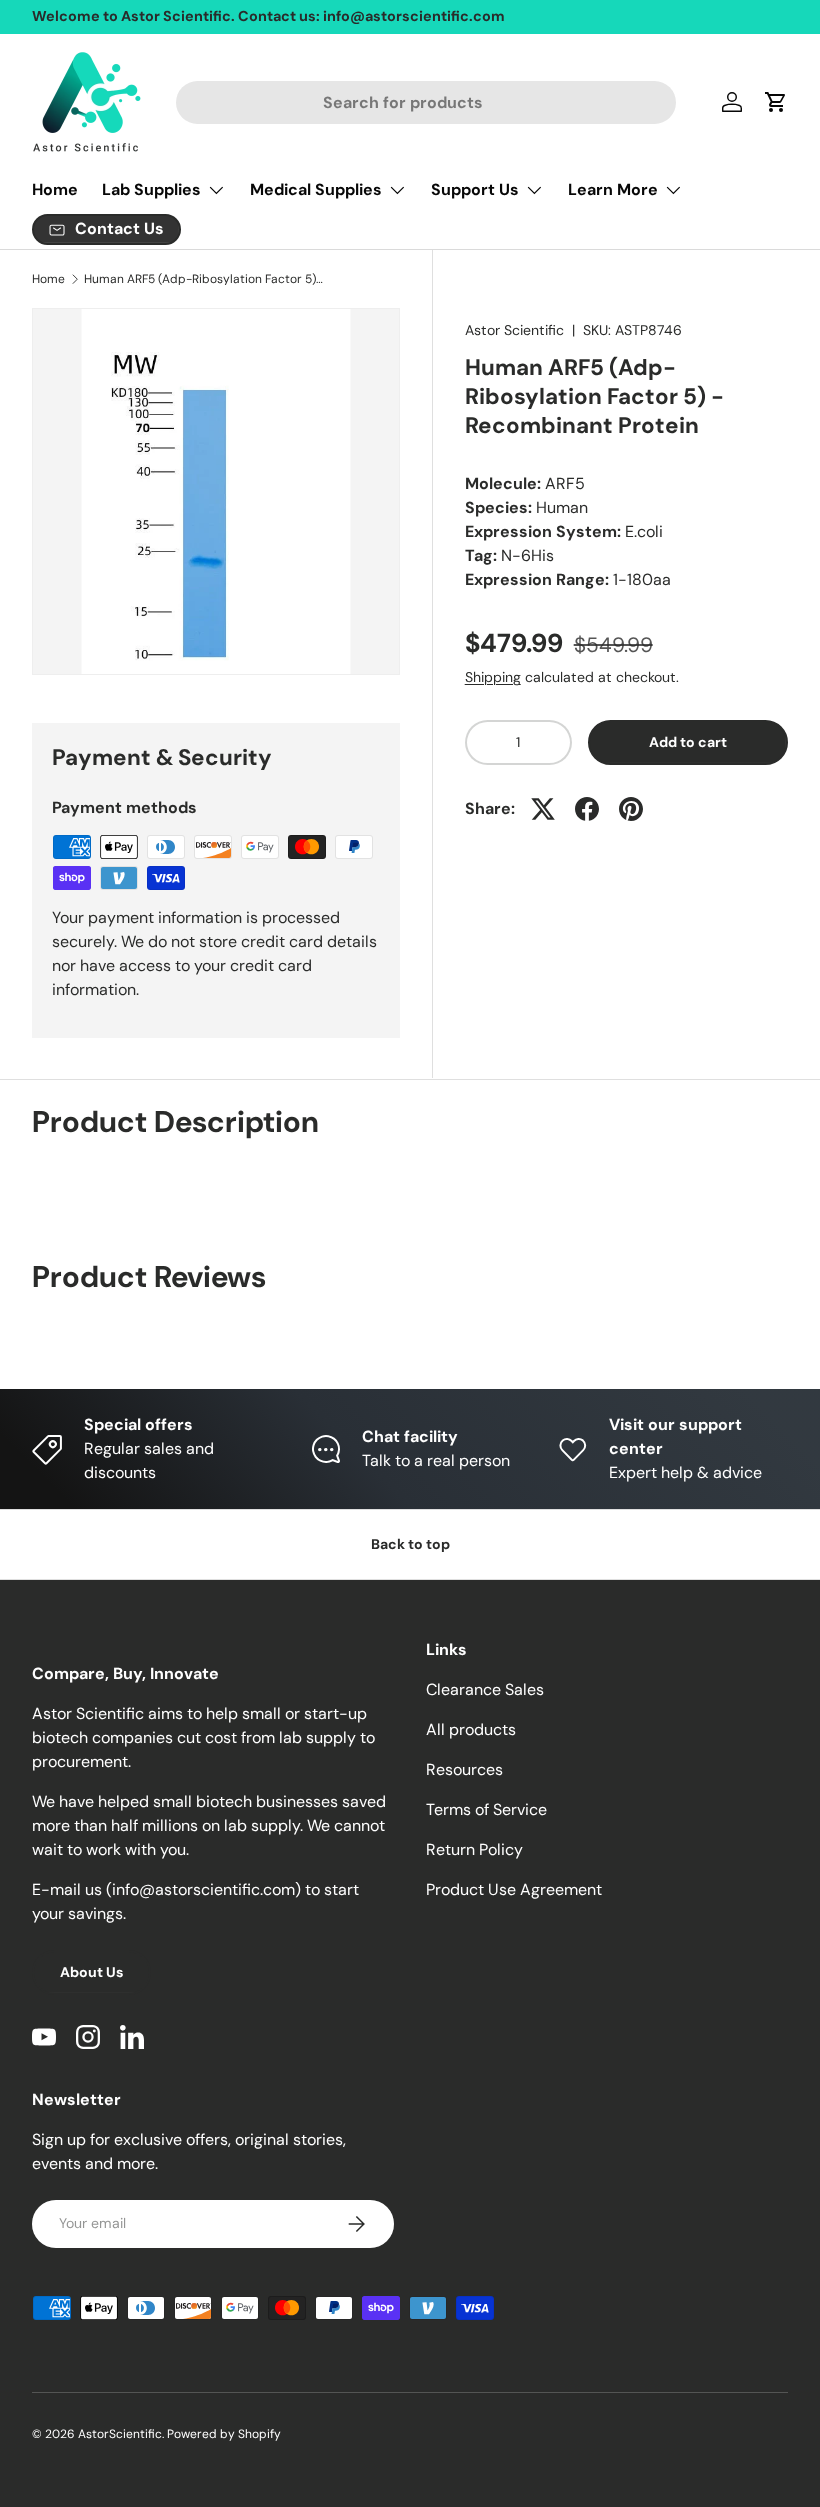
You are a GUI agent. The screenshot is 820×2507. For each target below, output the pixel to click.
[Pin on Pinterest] (631, 809)
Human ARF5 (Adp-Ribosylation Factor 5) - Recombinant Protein (204, 279)
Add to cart (688, 742)
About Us (91, 1972)
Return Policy (474, 1849)
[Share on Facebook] (587, 809)
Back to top (410, 1544)
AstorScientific (120, 2434)
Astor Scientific (514, 330)
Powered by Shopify (224, 2434)
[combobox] (426, 102)
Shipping (493, 677)
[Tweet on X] (543, 809)
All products (471, 1729)
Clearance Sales (485, 1689)
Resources (464, 1769)
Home (55, 189)
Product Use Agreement (514, 1889)
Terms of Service (486, 1809)
